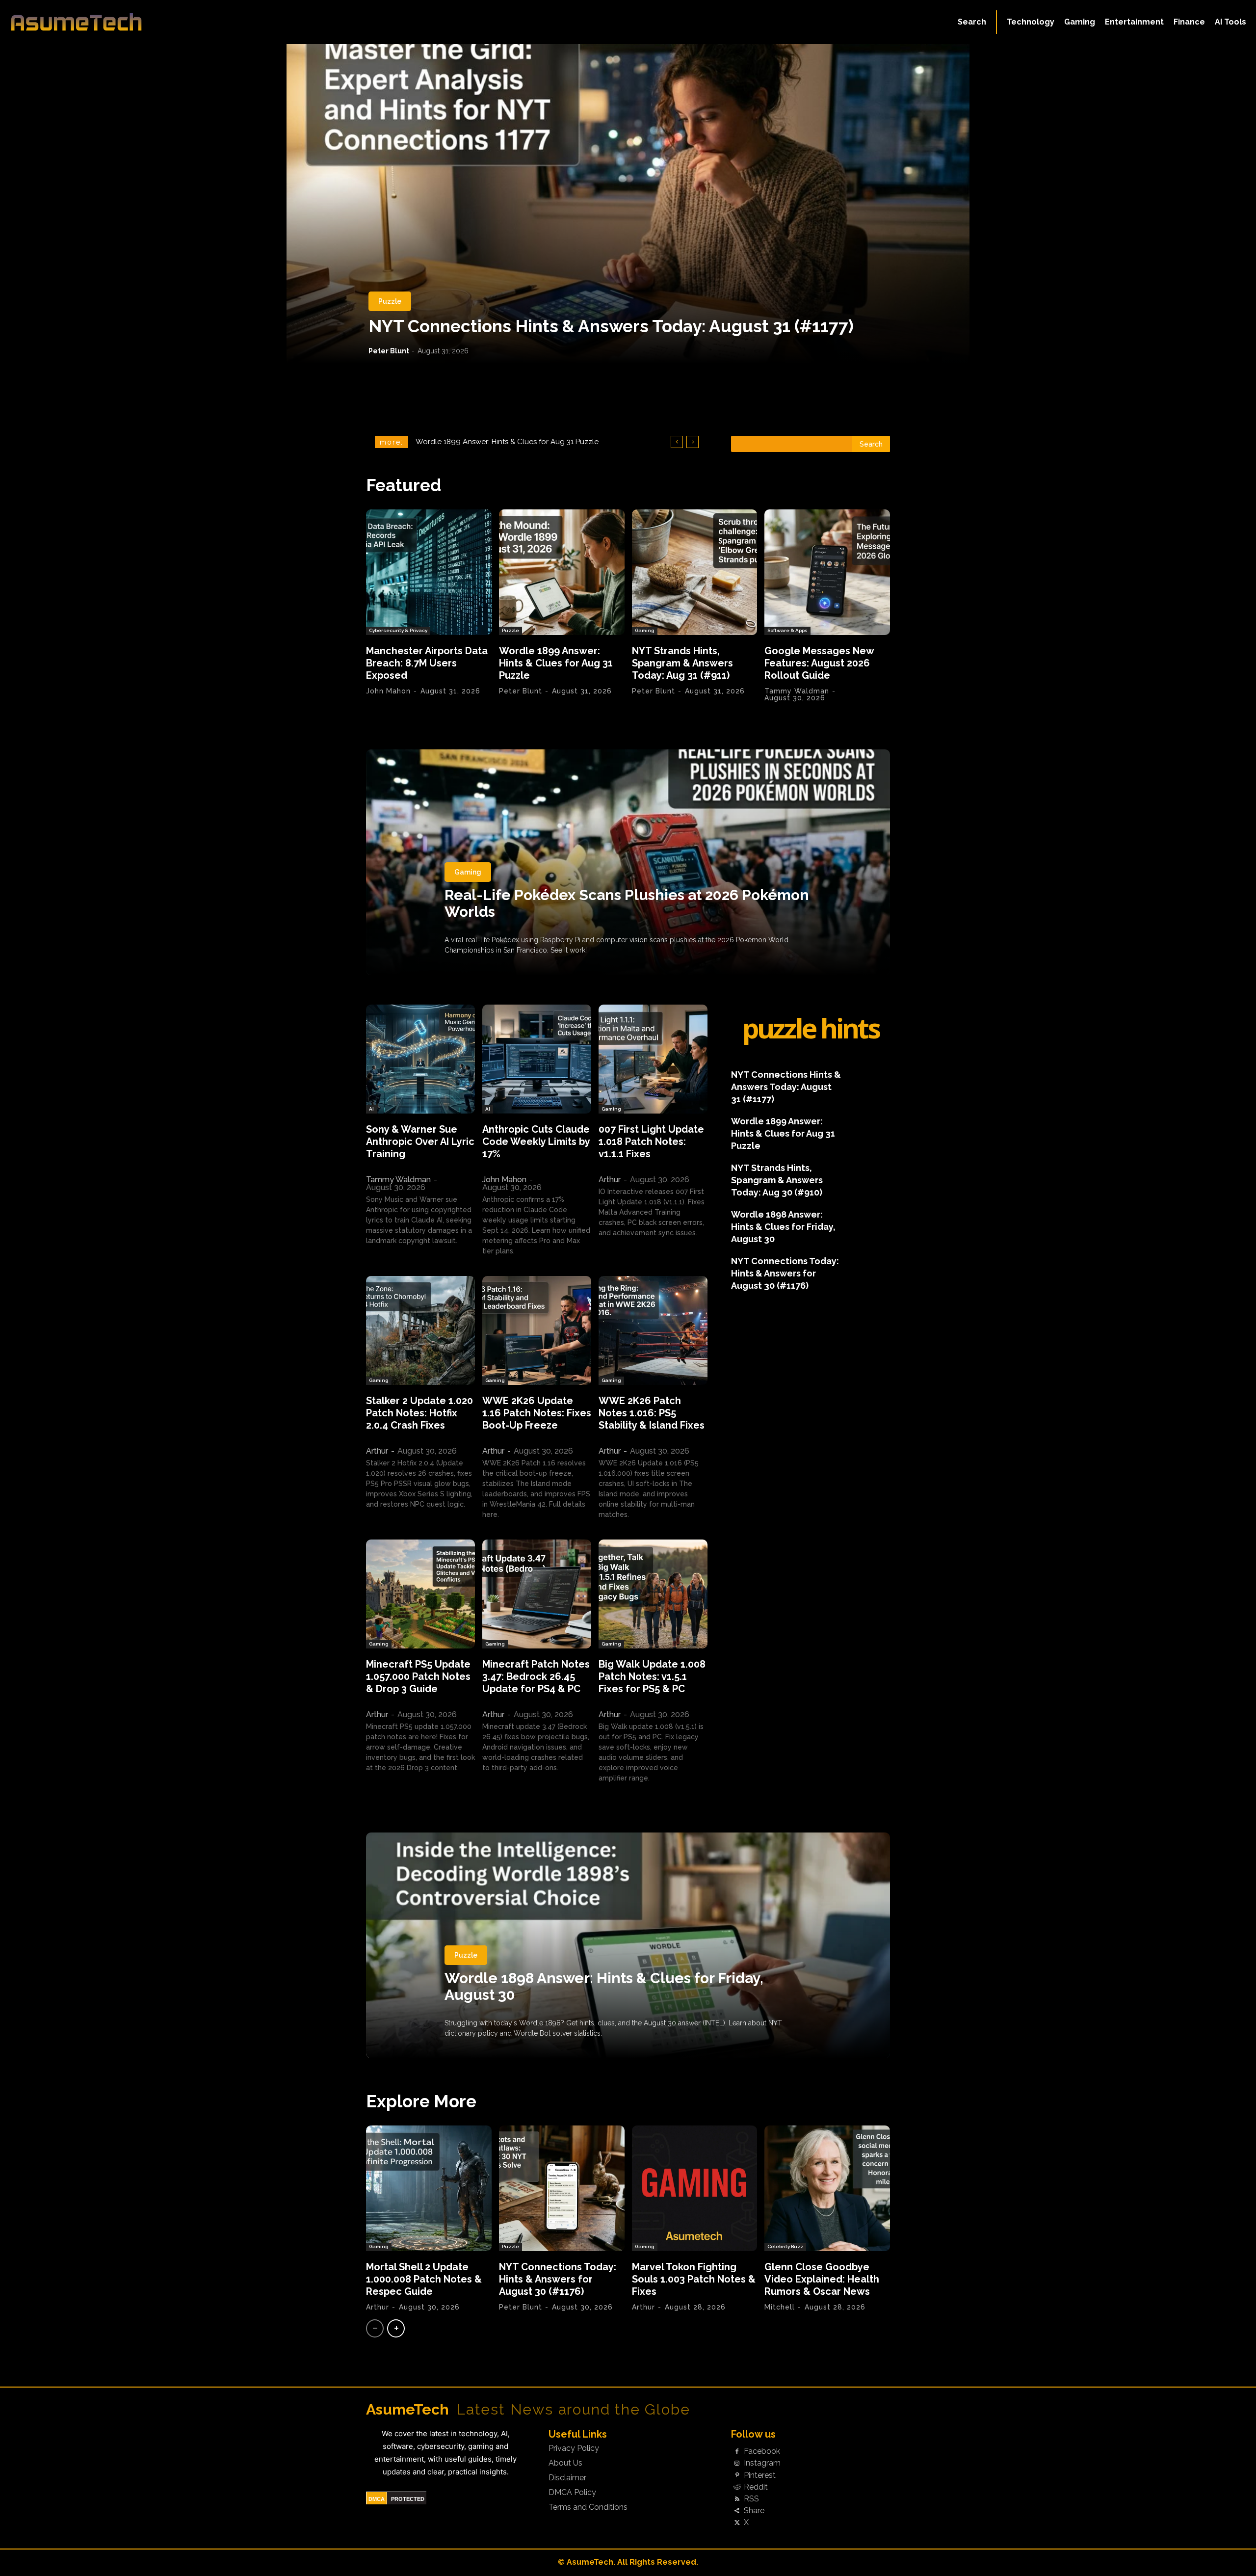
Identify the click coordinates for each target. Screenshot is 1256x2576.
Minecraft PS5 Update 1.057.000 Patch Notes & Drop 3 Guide (418, 1676)
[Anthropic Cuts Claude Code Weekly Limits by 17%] (537, 1059)
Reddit (756, 2487)
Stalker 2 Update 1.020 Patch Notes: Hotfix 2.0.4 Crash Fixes (419, 1413)
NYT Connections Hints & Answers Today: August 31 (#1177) (611, 326)
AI (371, 1109)
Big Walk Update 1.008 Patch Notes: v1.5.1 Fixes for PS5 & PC (652, 1676)
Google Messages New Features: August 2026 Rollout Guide (524, 442)
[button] (972, 22)
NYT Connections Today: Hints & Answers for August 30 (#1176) (785, 1273)
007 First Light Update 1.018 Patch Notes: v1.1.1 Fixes (651, 1142)
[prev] (677, 442)
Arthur (610, 1180)
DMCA (377, 2499)
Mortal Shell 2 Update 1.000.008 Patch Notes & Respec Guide (424, 2279)
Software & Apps (787, 630)
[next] (693, 442)
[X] (737, 2523)
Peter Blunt (389, 351)
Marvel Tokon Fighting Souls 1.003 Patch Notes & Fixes (694, 2279)
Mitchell (780, 2307)
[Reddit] (737, 2487)
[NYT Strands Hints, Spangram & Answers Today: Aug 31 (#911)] (695, 572)
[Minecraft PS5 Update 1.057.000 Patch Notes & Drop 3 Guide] (420, 1594)
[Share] (737, 2511)
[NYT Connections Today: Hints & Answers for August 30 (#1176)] (562, 2188)
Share (754, 2511)
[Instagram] (737, 2464)
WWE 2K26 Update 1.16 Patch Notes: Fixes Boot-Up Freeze (537, 1413)
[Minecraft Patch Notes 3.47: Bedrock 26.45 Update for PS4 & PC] (537, 1594)
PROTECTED (408, 2499)
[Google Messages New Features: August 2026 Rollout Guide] (827, 572)
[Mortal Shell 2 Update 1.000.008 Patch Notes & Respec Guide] (429, 2188)
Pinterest (760, 2475)
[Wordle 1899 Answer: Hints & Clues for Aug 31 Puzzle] (562, 572)
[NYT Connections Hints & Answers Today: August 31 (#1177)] (628, 204)
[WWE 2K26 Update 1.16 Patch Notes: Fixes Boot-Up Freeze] (537, 1330)
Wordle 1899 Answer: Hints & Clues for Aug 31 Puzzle (556, 663)
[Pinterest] (737, 2475)
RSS (751, 2499)
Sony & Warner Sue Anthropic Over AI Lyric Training (420, 1142)
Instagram (762, 2463)
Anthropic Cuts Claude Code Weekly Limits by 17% (536, 1142)
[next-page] (396, 2328)
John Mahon (388, 691)
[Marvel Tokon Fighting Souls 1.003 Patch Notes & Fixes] (695, 2188)
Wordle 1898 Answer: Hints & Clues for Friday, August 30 (783, 1227)
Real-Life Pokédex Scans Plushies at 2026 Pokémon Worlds (627, 903)
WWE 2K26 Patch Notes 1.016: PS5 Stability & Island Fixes (652, 1413)
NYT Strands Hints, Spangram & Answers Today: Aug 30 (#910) (777, 1180)
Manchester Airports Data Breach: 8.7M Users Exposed (427, 663)
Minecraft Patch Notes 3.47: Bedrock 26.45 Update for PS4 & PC (536, 1676)
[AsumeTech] (153, 22)
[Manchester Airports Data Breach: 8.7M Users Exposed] (429, 572)
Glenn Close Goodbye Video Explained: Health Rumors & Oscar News (822, 2279)
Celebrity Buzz (785, 2246)
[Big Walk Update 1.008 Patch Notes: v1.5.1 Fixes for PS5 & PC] (653, 1594)
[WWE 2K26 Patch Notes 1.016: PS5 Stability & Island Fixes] (653, 1330)
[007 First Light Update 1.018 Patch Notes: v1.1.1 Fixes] (653, 1059)
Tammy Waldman (797, 691)
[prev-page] (375, 2328)
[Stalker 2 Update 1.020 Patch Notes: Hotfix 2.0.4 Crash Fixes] (420, 1330)
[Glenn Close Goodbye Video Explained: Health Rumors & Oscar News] (827, 2188)
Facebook (762, 2451)
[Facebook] (737, 2452)
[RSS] (737, 2499)
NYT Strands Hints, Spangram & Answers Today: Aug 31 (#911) (682, 663)
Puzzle (390, 301)
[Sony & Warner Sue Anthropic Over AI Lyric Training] (420, 1059)
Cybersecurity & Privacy (398, 630)
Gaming (645, 630)
